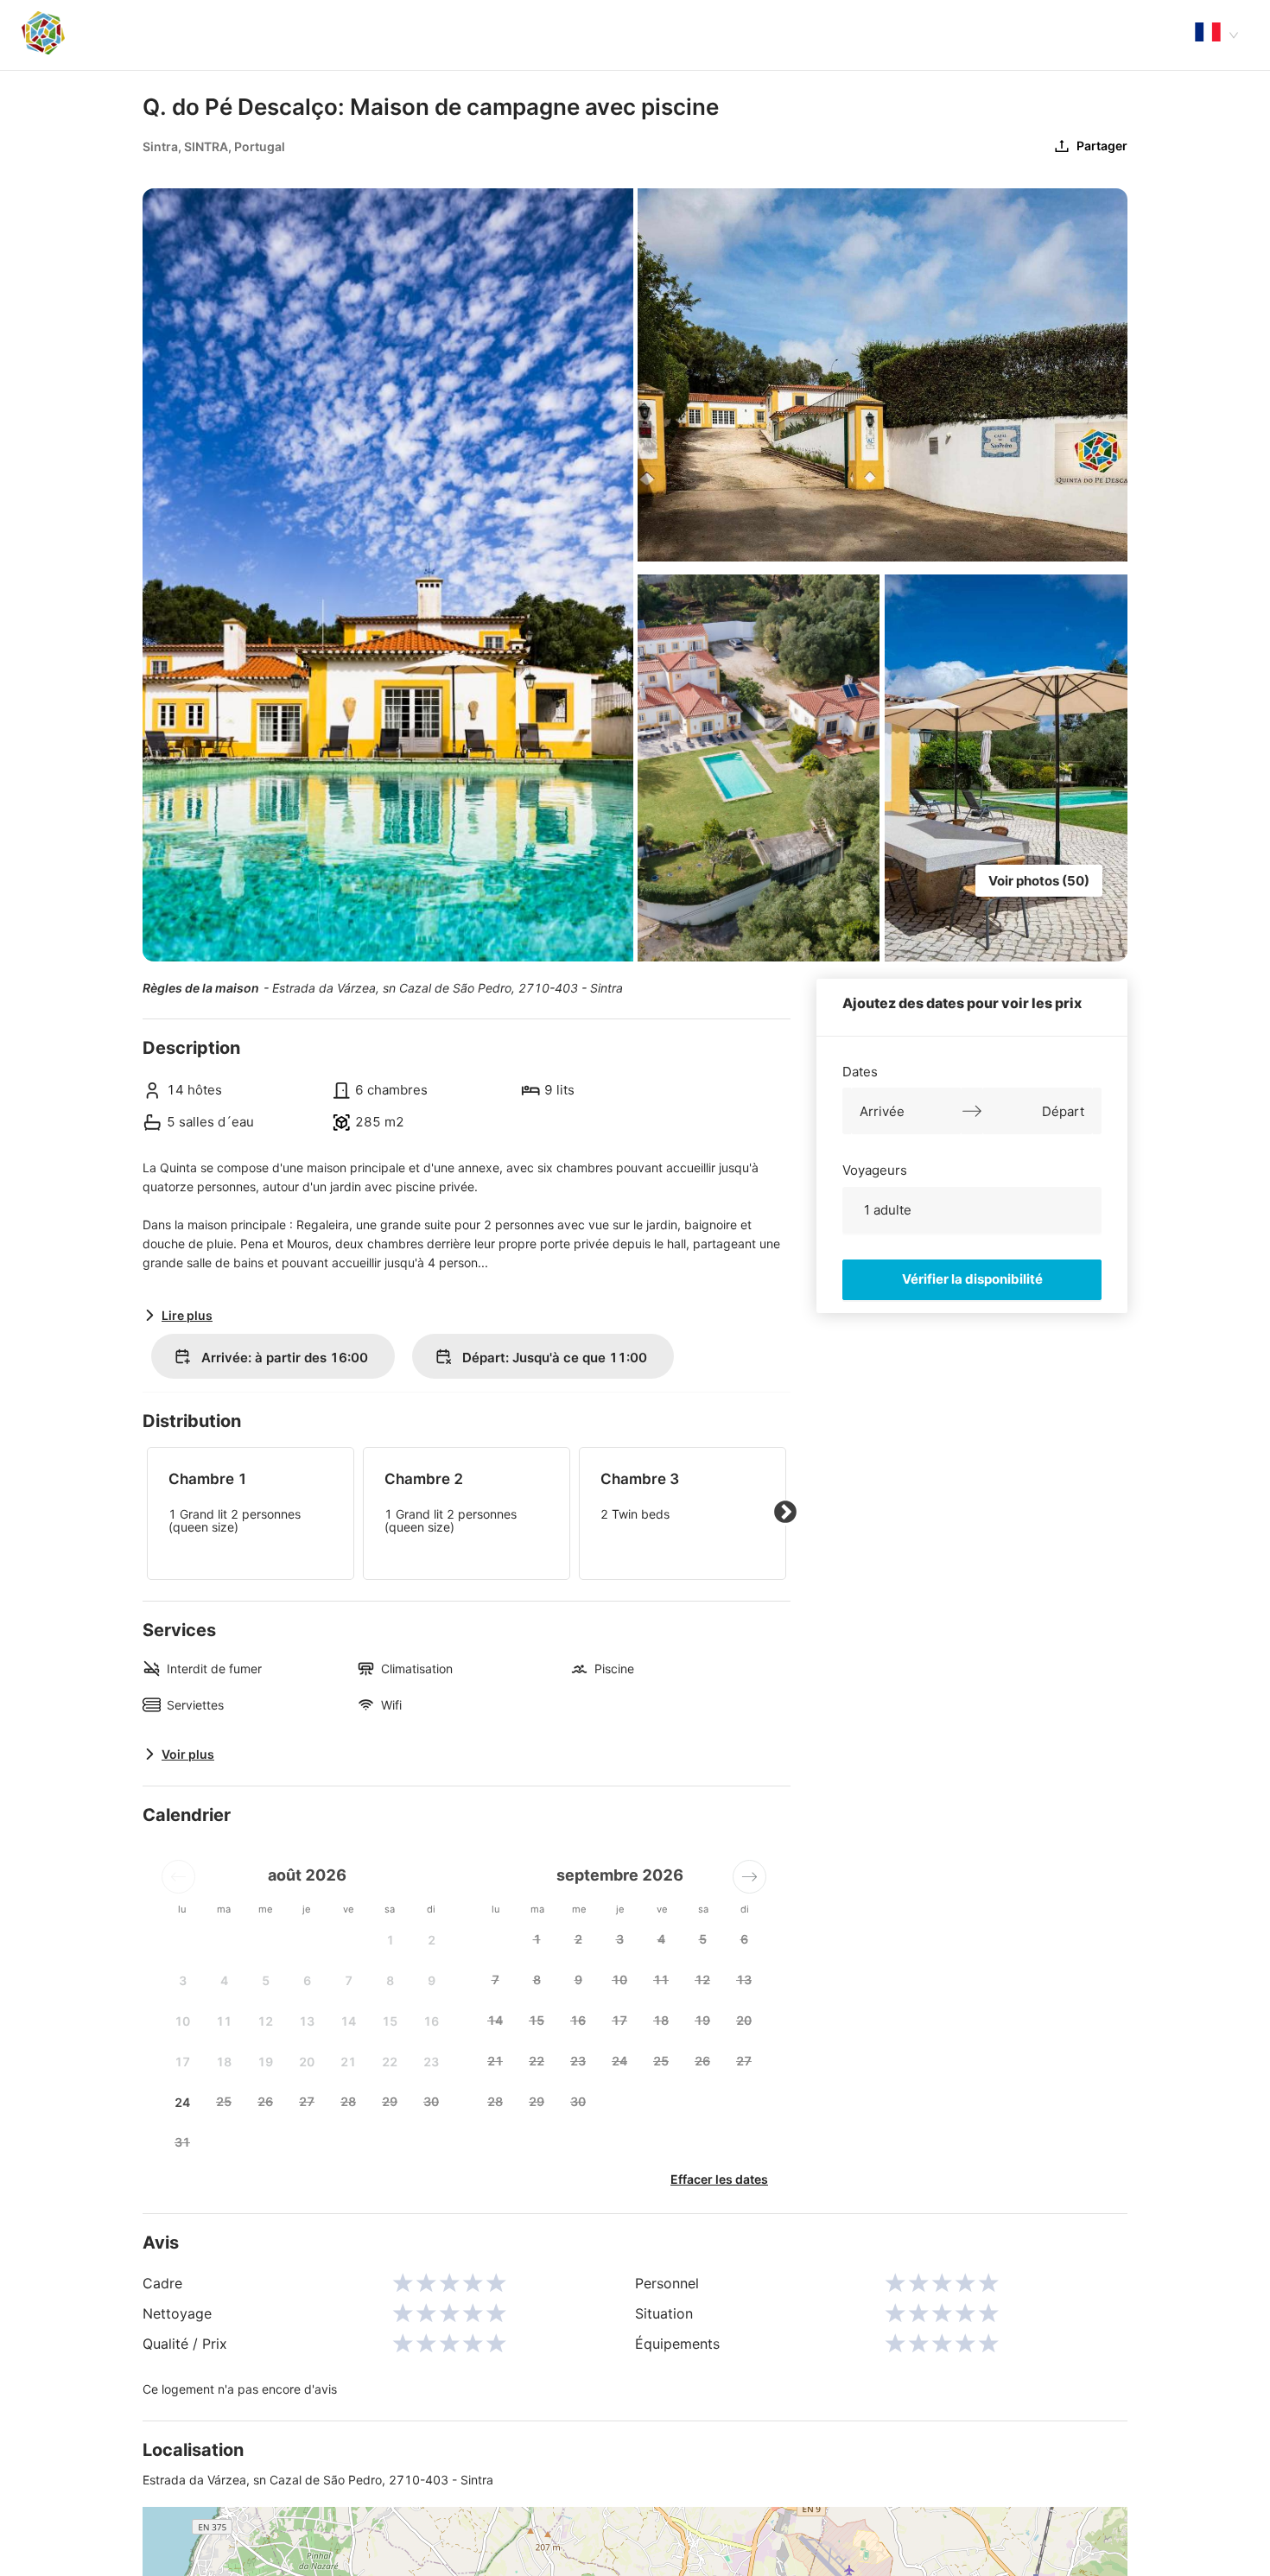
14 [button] (348, 2021)
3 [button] (183, 1980)
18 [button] (224, 2062)
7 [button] (349, 1980)
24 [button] (182, 2102)
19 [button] (265, 2062)
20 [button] (307, 2062)
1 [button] (390, 1940)
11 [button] (224, 2021)
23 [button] (431, 2062)
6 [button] (307, 1980)
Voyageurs (875, 1169)
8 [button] (390, 1980)
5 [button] (266, 1980)
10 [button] (182, 2021)
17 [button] (182, 2062)
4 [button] (224, 1980)
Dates (860, 1071)
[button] (178, 1877)
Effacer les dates (719, 2179)
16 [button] (431, 2021)
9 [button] (432, 1980)
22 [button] (390, 2062)
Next (785, 1513)
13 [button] (307, 2021)
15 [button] (390, 2021)
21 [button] (348, 2062)
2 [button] (432, 1940)
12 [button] (265, 2021)
